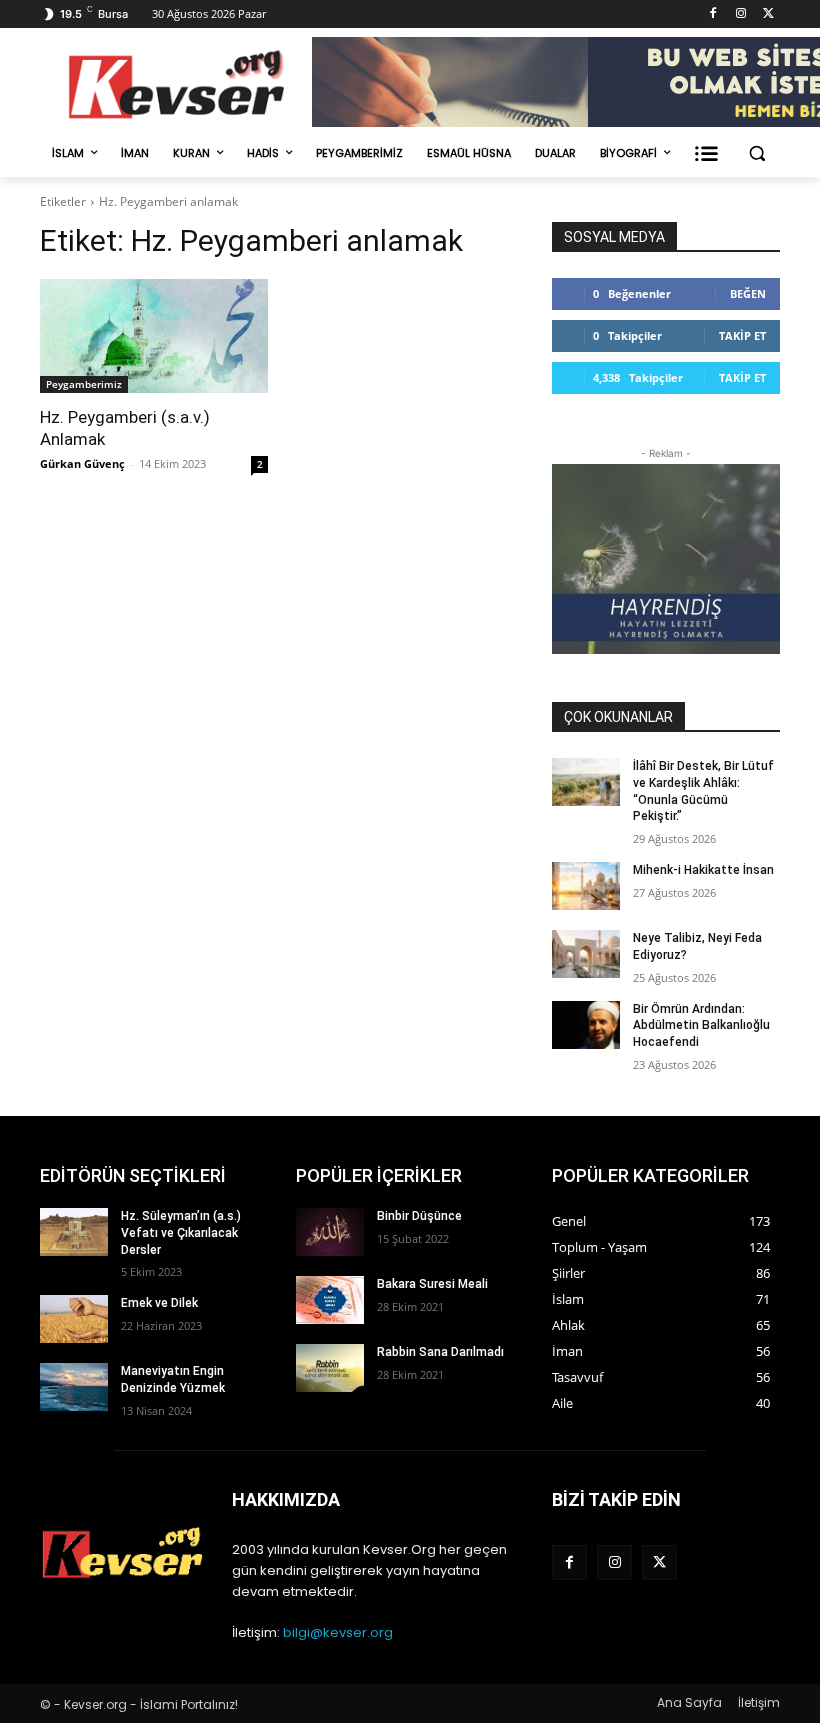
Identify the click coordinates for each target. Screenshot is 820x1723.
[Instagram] (740, 14)
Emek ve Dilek (159, 1303)
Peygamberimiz (84, 384)
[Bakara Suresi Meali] (330, 1300)
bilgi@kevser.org (338, 1632)
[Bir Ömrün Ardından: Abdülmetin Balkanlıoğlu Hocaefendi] (586, 1025)
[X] (768, 14)
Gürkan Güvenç (82, 463)
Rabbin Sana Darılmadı (440, 1352)
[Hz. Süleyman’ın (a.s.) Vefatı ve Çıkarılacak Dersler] (74, 1232)
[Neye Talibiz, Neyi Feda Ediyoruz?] (586, 954)
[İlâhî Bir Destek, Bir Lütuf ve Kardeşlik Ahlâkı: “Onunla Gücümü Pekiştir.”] (586, 782)
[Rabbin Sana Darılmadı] (330, 1368)
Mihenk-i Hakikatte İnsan (703, 870)
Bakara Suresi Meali (432, 1284)
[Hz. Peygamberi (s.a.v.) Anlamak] (154, 336)
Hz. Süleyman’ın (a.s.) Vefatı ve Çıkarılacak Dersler (181, 1233)
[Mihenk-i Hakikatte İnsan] (586, 886)
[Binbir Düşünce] (330, 1232)
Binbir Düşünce (419, 1216)
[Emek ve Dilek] (74, 1319)
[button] (756, 153)
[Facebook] (713, 14)
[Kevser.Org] (176, 84)
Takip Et (742, 335)
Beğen (748, 293)
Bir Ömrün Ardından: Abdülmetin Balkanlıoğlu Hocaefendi (701, 1026)
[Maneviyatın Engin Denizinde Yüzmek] (74, 1387)
